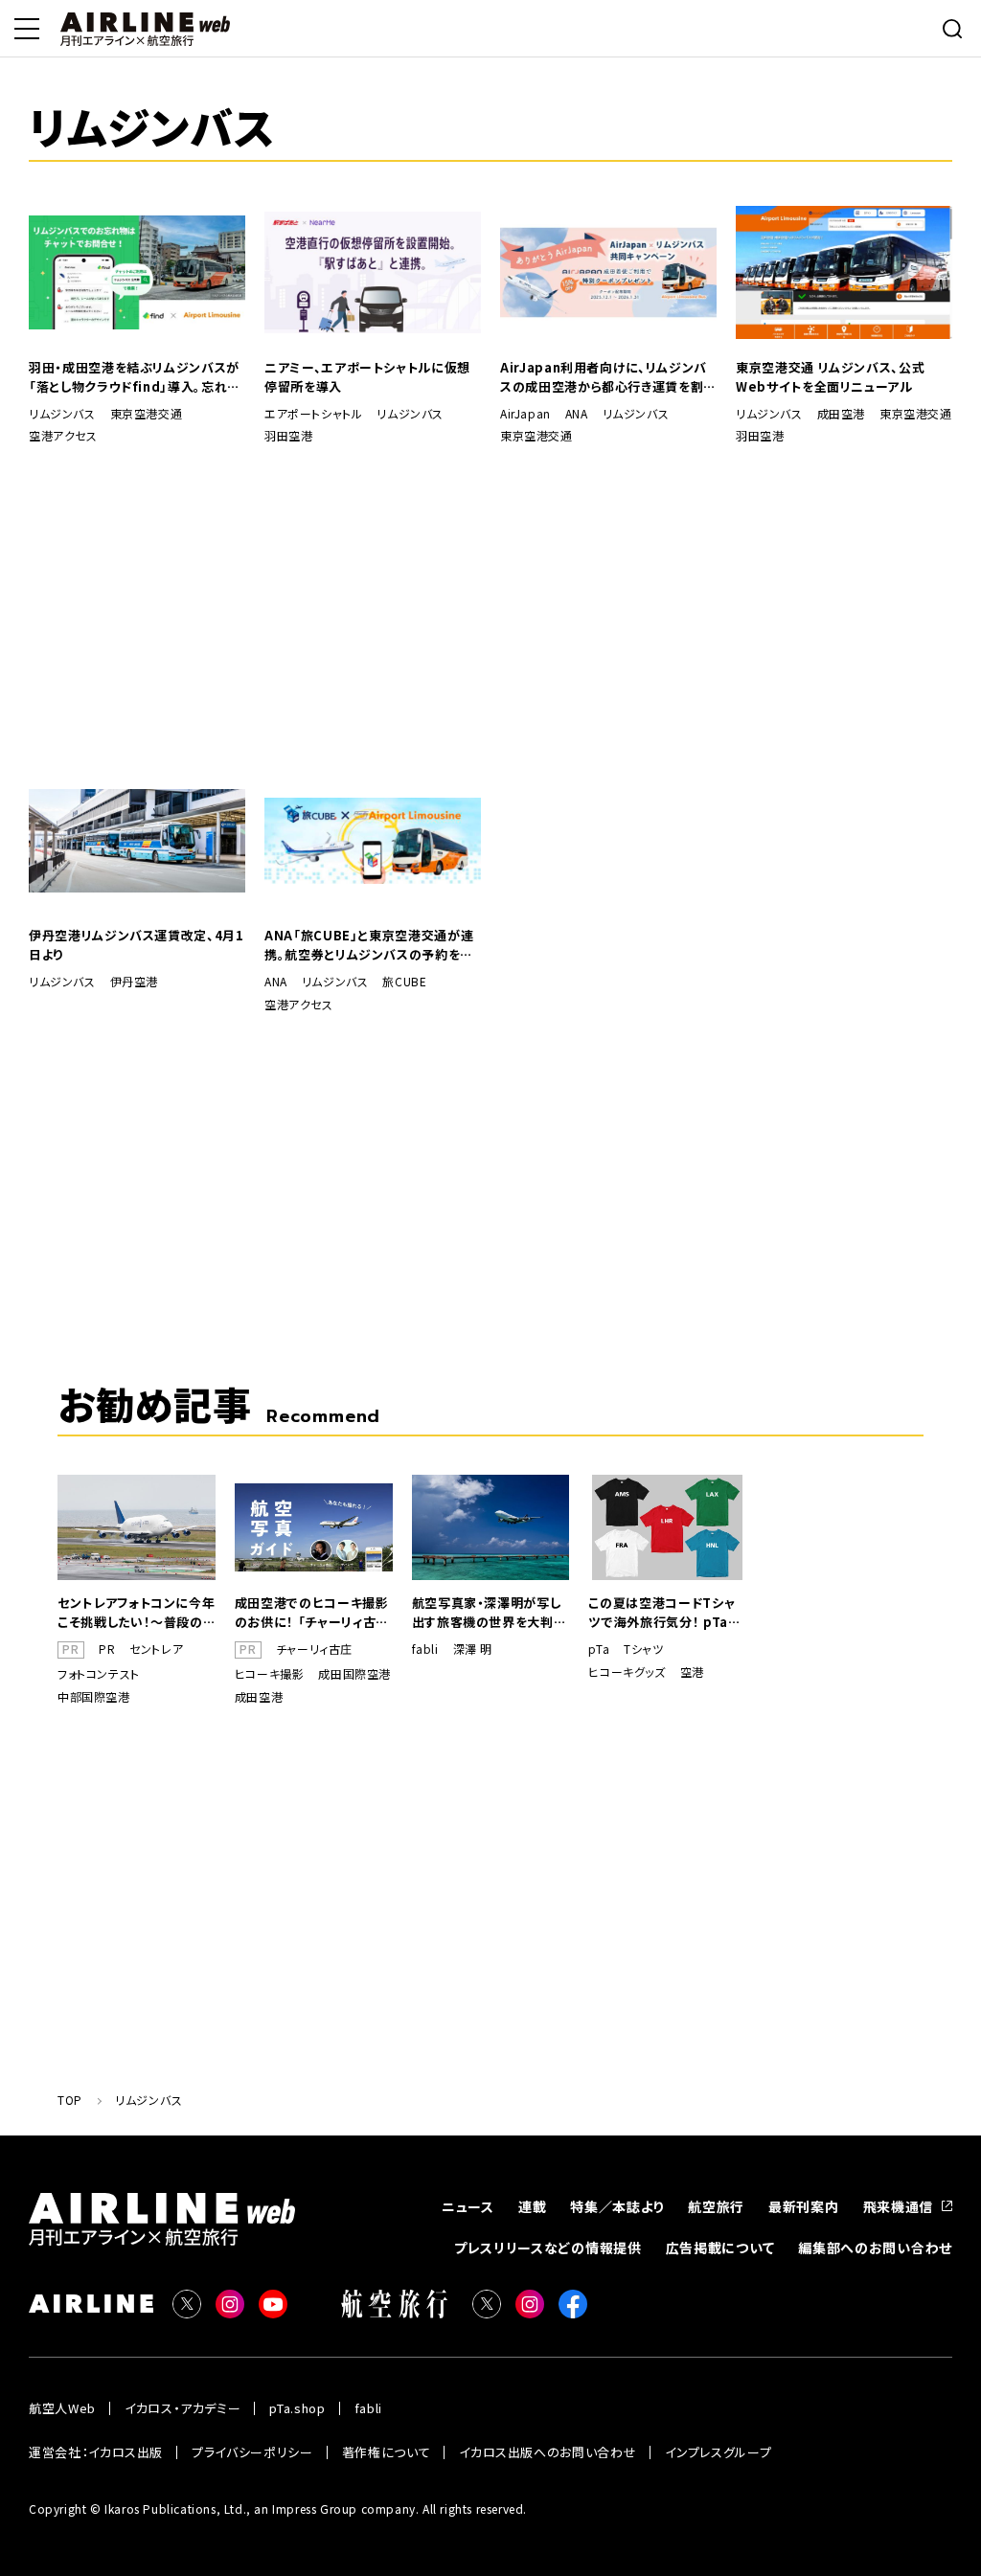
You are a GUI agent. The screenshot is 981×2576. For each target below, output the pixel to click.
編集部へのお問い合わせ (875, 2248)
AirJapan (525, 414)
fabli (425, 1649)
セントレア (156, 1649)
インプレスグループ (718, 2452)
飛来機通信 (899, 2206)
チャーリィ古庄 (314, 1649)
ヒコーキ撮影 (270, 1674)
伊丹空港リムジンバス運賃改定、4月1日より (137, 945)
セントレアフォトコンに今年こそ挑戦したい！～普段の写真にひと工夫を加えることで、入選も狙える (136, 1613)
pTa (599, 1649)
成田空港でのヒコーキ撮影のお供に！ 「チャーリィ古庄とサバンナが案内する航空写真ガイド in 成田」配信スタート (312, 1613)
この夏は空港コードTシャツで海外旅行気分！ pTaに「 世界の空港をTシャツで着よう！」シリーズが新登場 (664, 1613)
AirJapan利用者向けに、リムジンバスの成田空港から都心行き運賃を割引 (604, 377)
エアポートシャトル (313, 414)
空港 (692, 1672)
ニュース (468, 2206)
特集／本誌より (617, 2206)
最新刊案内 (804, 2206)
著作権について (387, 2452)
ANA (577, 414)
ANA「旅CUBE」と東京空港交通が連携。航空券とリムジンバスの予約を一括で (369, 945)
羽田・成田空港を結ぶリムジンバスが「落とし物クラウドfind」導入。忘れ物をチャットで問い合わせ (135, 377)
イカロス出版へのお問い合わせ (548, 2452)
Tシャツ (643, 1649)
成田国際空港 (354, 1674)
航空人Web (62, 2408)
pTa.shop (297, 2408)
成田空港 (841, 414)
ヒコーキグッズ (627, 1672)
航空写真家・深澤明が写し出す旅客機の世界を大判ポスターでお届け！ (490, 1613)
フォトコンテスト (99, 1674)
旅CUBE (404, 982)
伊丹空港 (134, 982)
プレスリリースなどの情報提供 (548, 2248)
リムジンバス (62, 414)
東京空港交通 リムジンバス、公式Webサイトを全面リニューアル (830, 377)
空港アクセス (63, 436)
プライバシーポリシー (252, 2452)
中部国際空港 (94, 1697)
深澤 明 (473, 1649)
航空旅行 (716, 2206)
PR (107, 1649)
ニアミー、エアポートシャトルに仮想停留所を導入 (367, 377)
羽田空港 (288, 436)
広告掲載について (720, 2248)
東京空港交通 (147, 414)
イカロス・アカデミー (183, 2408)
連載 (532, 2206)
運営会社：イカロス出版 (96, 2452)
